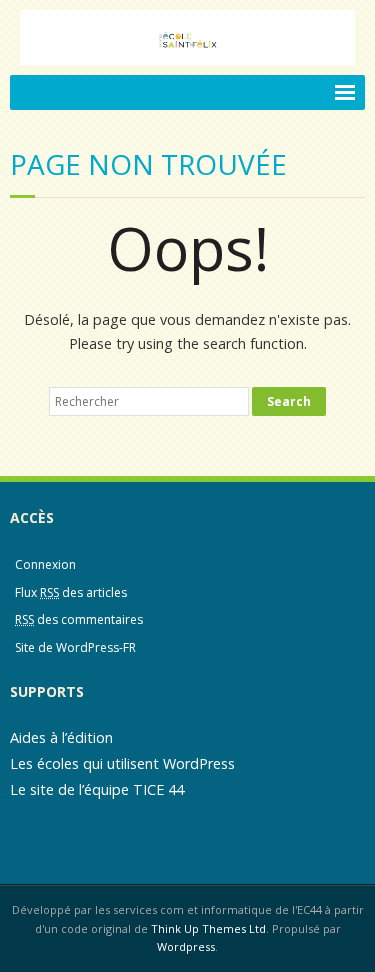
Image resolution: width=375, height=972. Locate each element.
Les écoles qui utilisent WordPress (122, 763)
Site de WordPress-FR (75, 647)
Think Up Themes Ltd (208, 928)
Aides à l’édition (61, 737)
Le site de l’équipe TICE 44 (97, 789)
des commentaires (79, 619)
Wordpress (186, 946)
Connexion (45, 564)
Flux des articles (71, 592)
